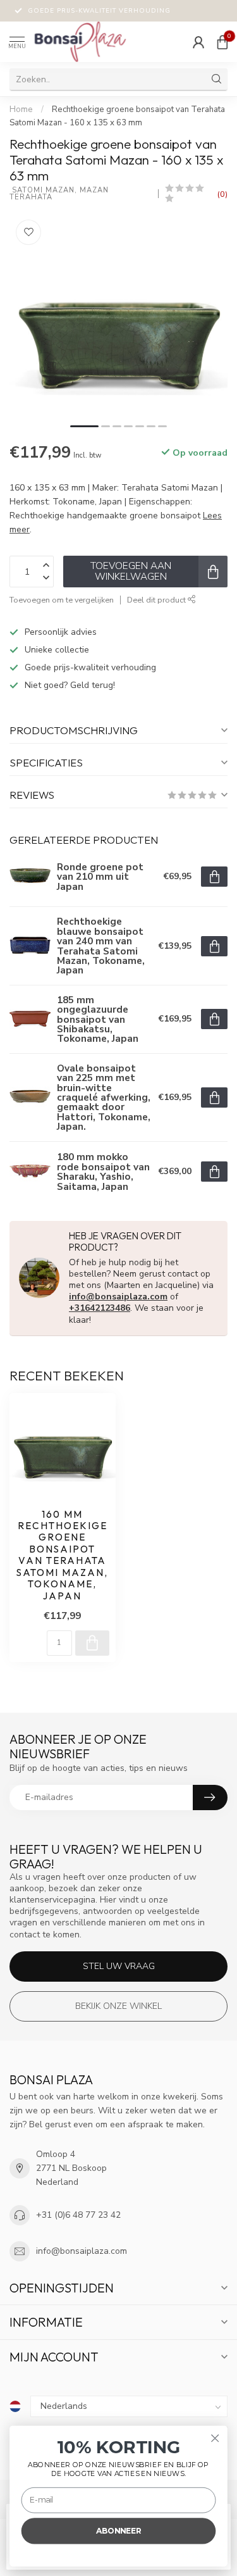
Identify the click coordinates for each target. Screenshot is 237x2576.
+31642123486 (100, 1308)
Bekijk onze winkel (118, 2006)
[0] (222, 42)
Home (21, 109)
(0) (222, 194)
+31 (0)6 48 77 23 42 (78, 2215)
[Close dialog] (215, 2438)
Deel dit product (157, 600)
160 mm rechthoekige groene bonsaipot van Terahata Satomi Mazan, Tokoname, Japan (62, 1555)
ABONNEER (118, 2531)
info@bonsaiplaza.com (118, 1297)
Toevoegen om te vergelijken (62, 600)
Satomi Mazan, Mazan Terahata (60, 194)
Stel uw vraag (119, 1966)
